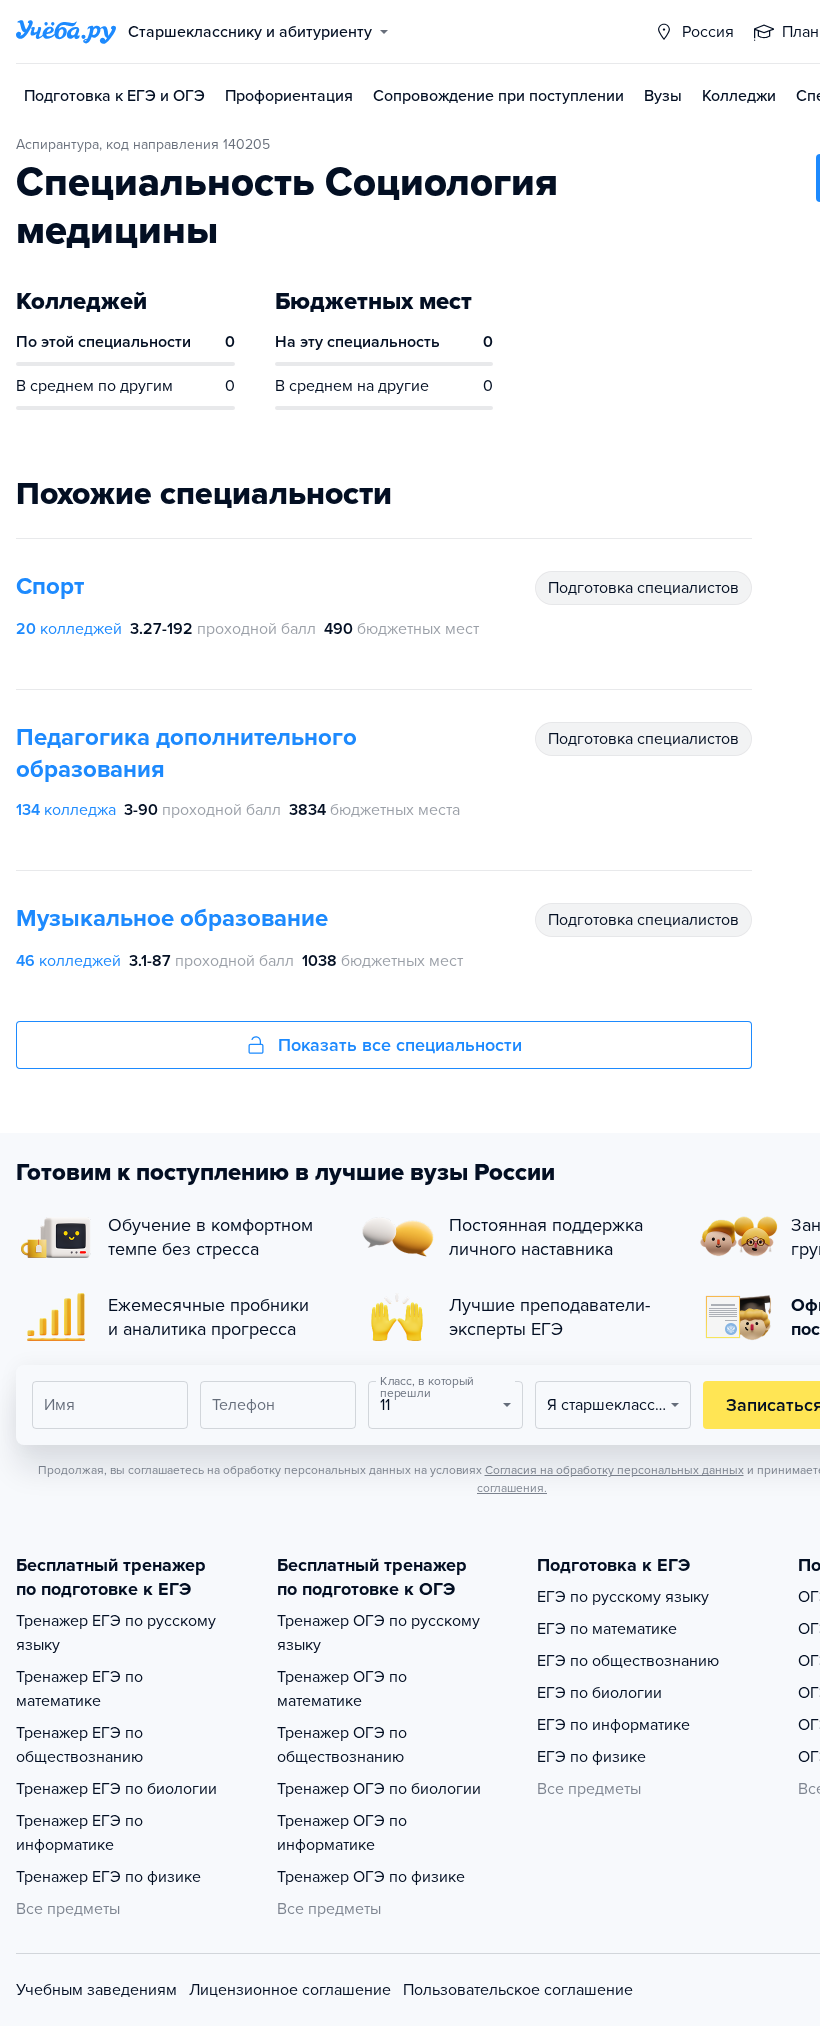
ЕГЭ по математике (607, 1629)
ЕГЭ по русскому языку (623, 1597)
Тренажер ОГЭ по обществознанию (342, 1745)
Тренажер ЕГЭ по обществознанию (79, 1745)
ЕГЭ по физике (591, 1757)
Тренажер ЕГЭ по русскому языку (116, 1633)
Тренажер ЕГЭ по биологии (116, 1789)
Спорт (50, 586)
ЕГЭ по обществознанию (628, 1661)
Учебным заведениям (96, 1990)
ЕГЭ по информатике (613, 1725)
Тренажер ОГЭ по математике (342, 1689)
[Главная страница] (66, 32)
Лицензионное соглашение (290, 1990)
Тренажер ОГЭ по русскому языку (378, 1633)
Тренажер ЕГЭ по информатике (79, 1833)
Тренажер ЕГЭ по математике (79, 1689)
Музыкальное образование (172, 918)
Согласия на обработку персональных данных (614, 1470)
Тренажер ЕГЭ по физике (108, 1877)
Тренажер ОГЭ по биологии (379, 1789)
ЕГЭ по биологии (599, 1693)
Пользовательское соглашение (518, 1990)
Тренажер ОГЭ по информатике (342, 1833)
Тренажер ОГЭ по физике (371, 1877)
